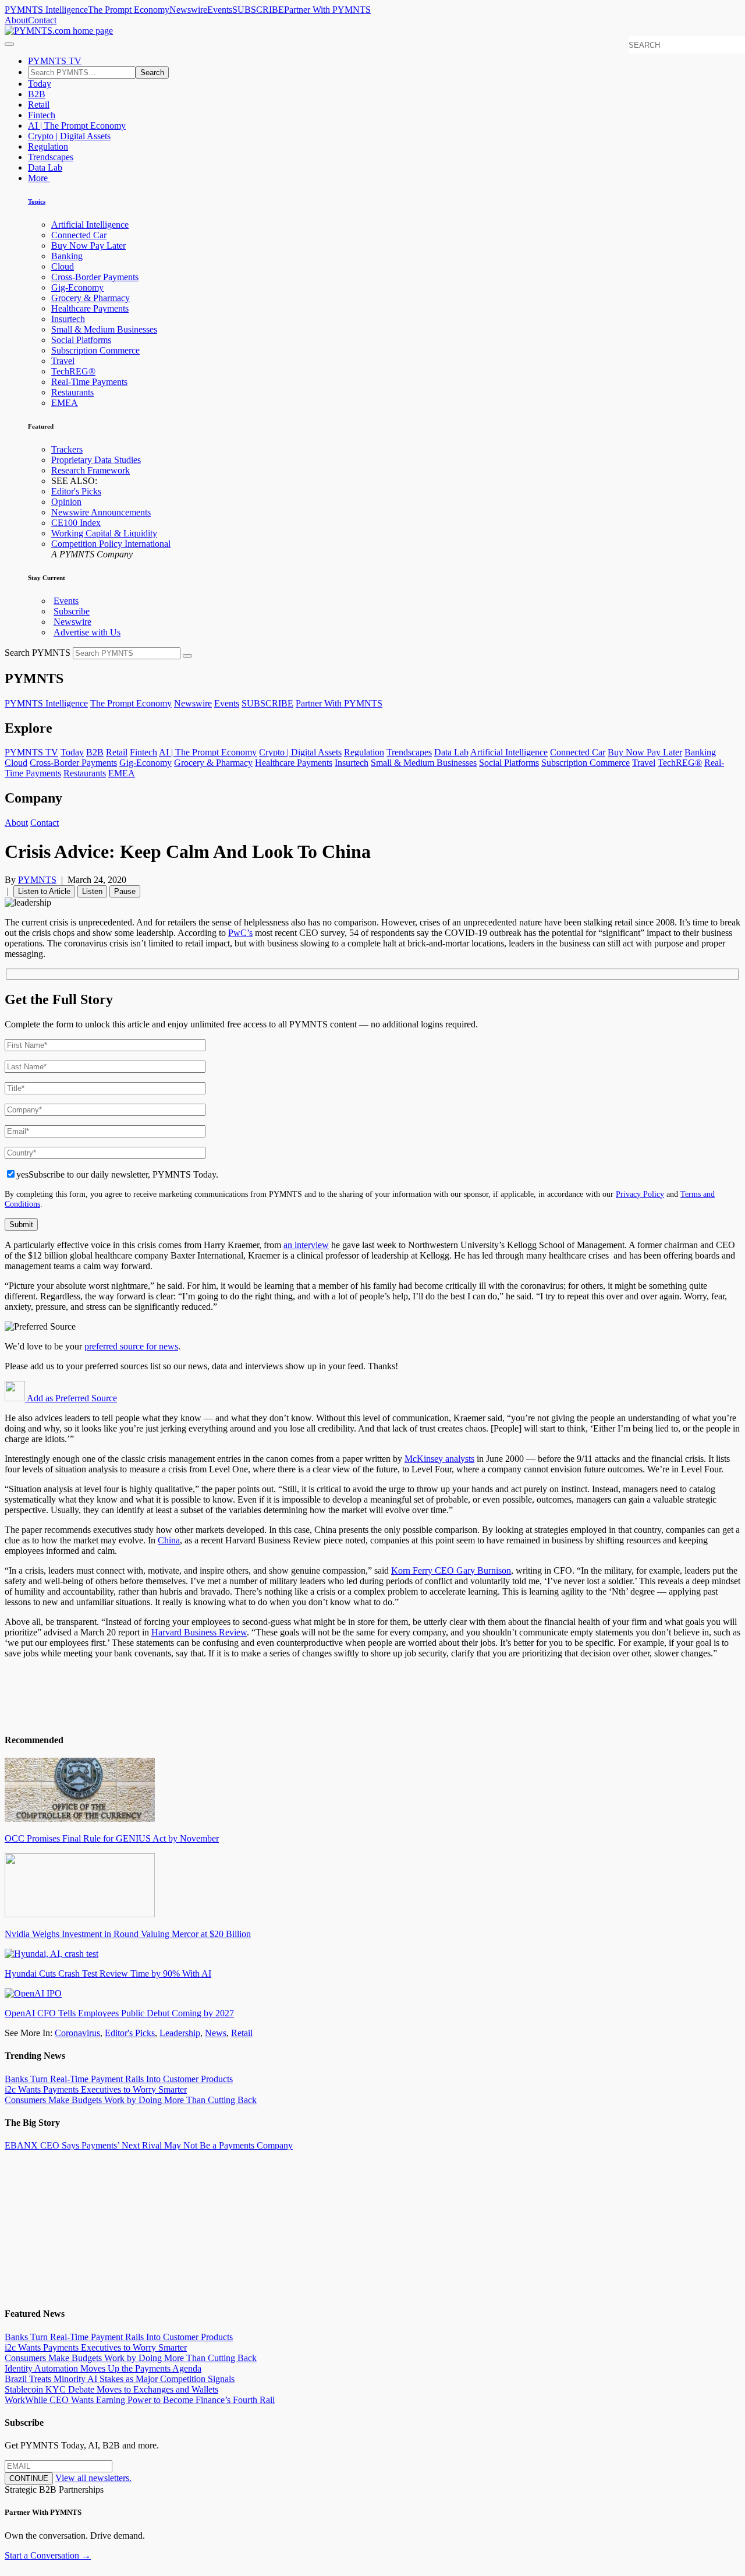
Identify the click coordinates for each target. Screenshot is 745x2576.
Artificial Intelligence (90, 225)
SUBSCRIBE (258, 10)
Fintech (42, 115)
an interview (306, 1245)
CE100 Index (76, 523)
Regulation (48, 146)
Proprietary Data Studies (96, 460)
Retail (39, 105)
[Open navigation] (9, 44)
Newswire (188, 10)
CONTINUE (29, 2478)
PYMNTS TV (55, 61)
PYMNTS (37, 880)
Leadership (180, 2033)
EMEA (65, 403)
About (16, 20)
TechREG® (73, 371)
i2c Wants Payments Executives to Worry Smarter (96, 2089)
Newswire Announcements (101, 512)
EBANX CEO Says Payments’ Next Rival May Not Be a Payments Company (149, 2145)
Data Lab (45, 167)
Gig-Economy (77, 287)
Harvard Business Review (199, 1632)
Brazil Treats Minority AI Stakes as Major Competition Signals (120, 2379)
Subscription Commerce (95, 350)
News (216, 2033)
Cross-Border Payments (95, 277)
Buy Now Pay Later (88, 245)
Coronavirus (77, 2033)
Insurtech (68, 319)
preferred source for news (131, 1346)
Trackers (67, 449)
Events (220, 10)
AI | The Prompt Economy (77, 126)
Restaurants (72, 392)
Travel (63, 361)
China (169, 1540)
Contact (42, 20)
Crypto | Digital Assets (69, 136)
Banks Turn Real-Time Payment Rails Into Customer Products (119, 2079)
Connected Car (79, 235)
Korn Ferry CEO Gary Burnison (451, 1570)
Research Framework (91, 470)
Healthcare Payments (90, 308)
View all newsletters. (93, 2478)
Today (40, 84)
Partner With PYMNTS (327, 10)
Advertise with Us (87, 632)
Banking (67, 256)
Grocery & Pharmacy (91, 298)
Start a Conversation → (48, 2555)
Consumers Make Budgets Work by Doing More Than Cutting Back (131, 2100)
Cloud (63, 266)
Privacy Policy (640, 1194)
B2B (37, 94)
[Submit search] (187, 656)
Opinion (66, 502)
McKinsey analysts (439, 1459)
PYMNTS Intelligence (46, 10)
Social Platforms (81, 340)
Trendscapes (51, 157)
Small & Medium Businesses (104, 329)
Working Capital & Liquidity (104, 533)
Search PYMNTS (38, 653)
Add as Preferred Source (71, 1398)
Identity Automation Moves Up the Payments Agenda (103, 2368)
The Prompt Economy (129, 10)
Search (152, 73)
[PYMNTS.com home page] (59, 31)
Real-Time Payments (89, 382)
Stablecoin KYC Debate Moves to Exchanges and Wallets (111, 2389)
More (39, 178)
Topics (37, 202)
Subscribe (72, 611)
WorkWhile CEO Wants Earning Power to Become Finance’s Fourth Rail (140, 2400)
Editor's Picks (76, 491)
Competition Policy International (111, 544)
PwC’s (240, 933)
